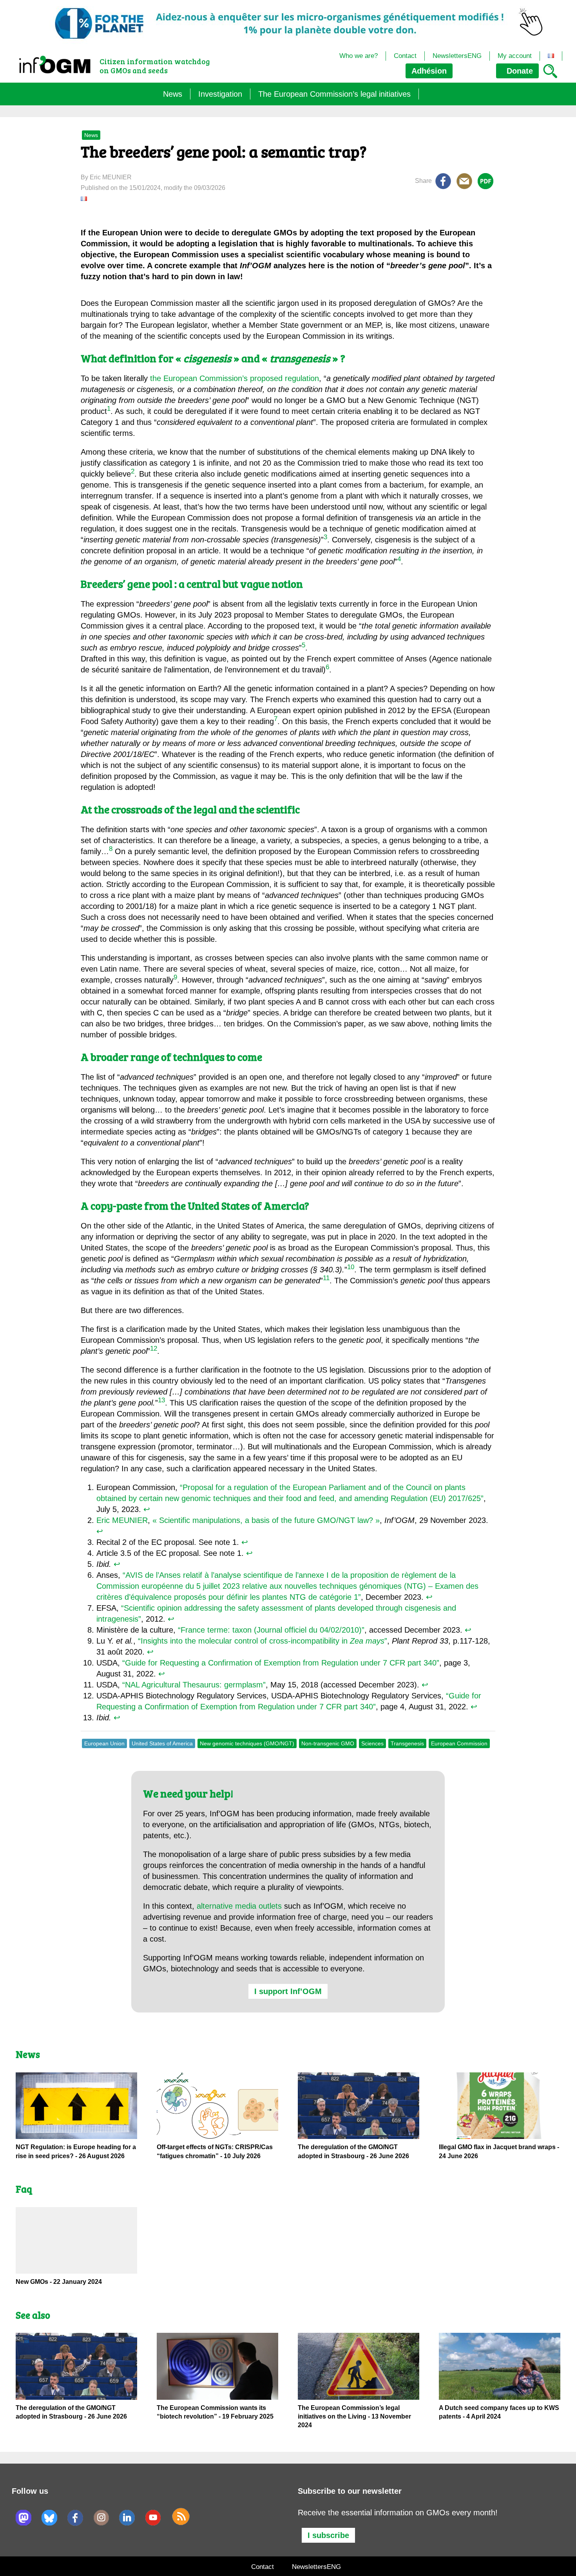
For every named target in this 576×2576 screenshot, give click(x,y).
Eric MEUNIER (122, 1520)
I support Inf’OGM (288, 1991)
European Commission (459, 1743)
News (173, 94)
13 (161, 1401)
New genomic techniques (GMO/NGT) (247, 1743)
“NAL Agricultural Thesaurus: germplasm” (194, 1685)
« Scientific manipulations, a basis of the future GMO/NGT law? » (266, 1520)
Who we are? (359, 56)
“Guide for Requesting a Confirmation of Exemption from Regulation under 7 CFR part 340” (281, 1663)
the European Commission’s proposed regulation (235, 378)
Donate (519, 71)
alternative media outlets (239, 1906)
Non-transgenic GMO (328, 1743)
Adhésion (429, 71)
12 (154, 1349)
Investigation (220, 94)
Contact (405, 56)
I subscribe (328, 2535)
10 (351, 1267)
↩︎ (147, 1509)
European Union (104, 1743)
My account (515, 56)
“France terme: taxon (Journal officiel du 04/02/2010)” (271, 1630)
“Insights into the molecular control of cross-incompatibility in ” (263, 1641)
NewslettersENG (457, 56)
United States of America (162, 1743)
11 (326, 1278)
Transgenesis (407, 1743)
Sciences (372, 1743)
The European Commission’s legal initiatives (334, 94)
